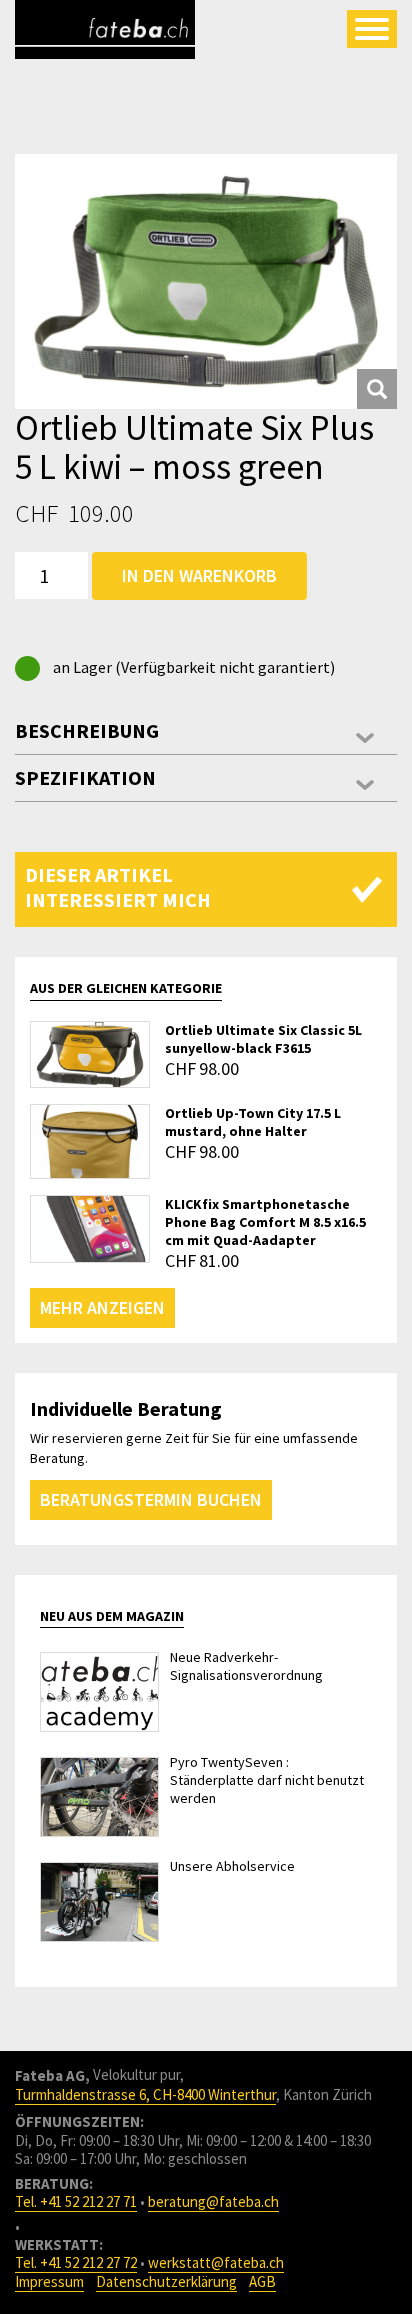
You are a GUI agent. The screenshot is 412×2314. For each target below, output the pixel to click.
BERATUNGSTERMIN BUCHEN (151, 1499)
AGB (262, 2281)
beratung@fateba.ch (213, 2201)
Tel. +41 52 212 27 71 (76, 2201)
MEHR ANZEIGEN (102, 1307)
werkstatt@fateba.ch (216, 2262)
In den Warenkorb (199, 575)
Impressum (49, 2281)
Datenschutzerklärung (166, 2281)
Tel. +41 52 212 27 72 (76, 2262)
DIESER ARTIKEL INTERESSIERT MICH (118, 887)
